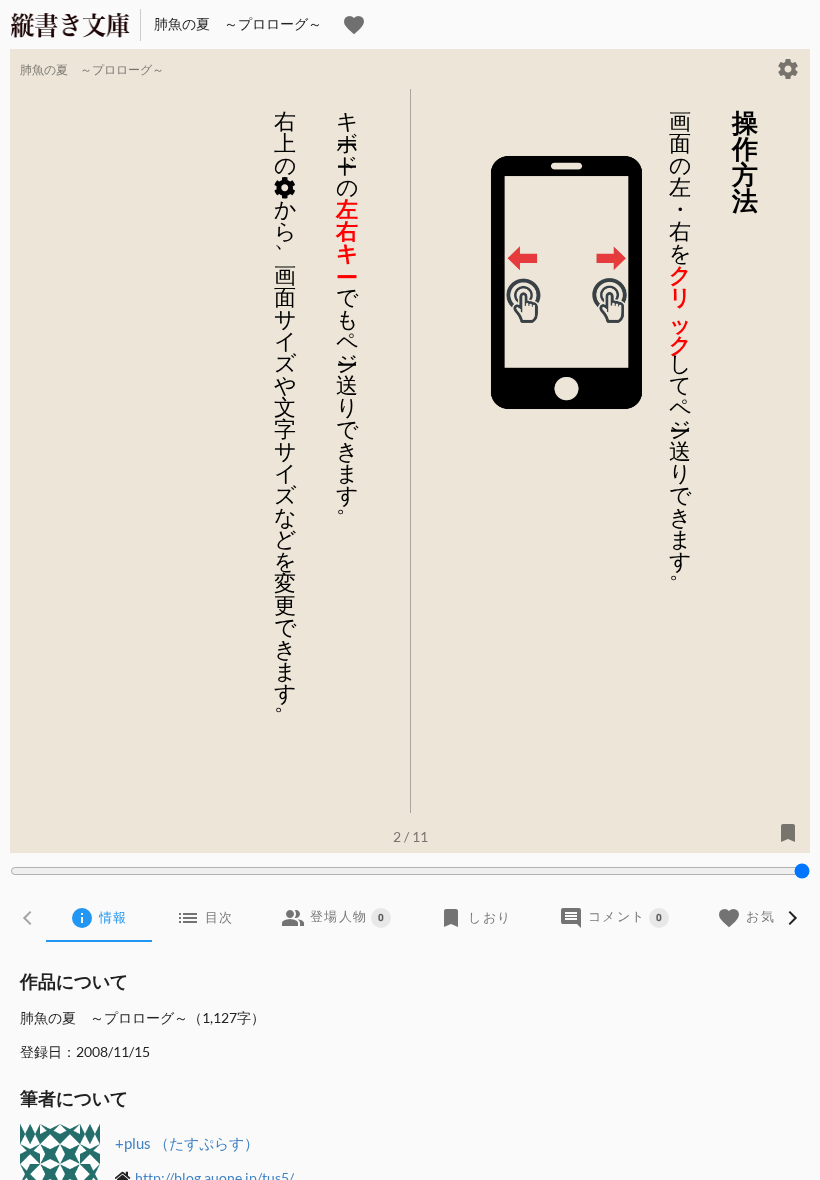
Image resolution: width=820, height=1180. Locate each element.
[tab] (99, 918)
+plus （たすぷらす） (187, 1143)
